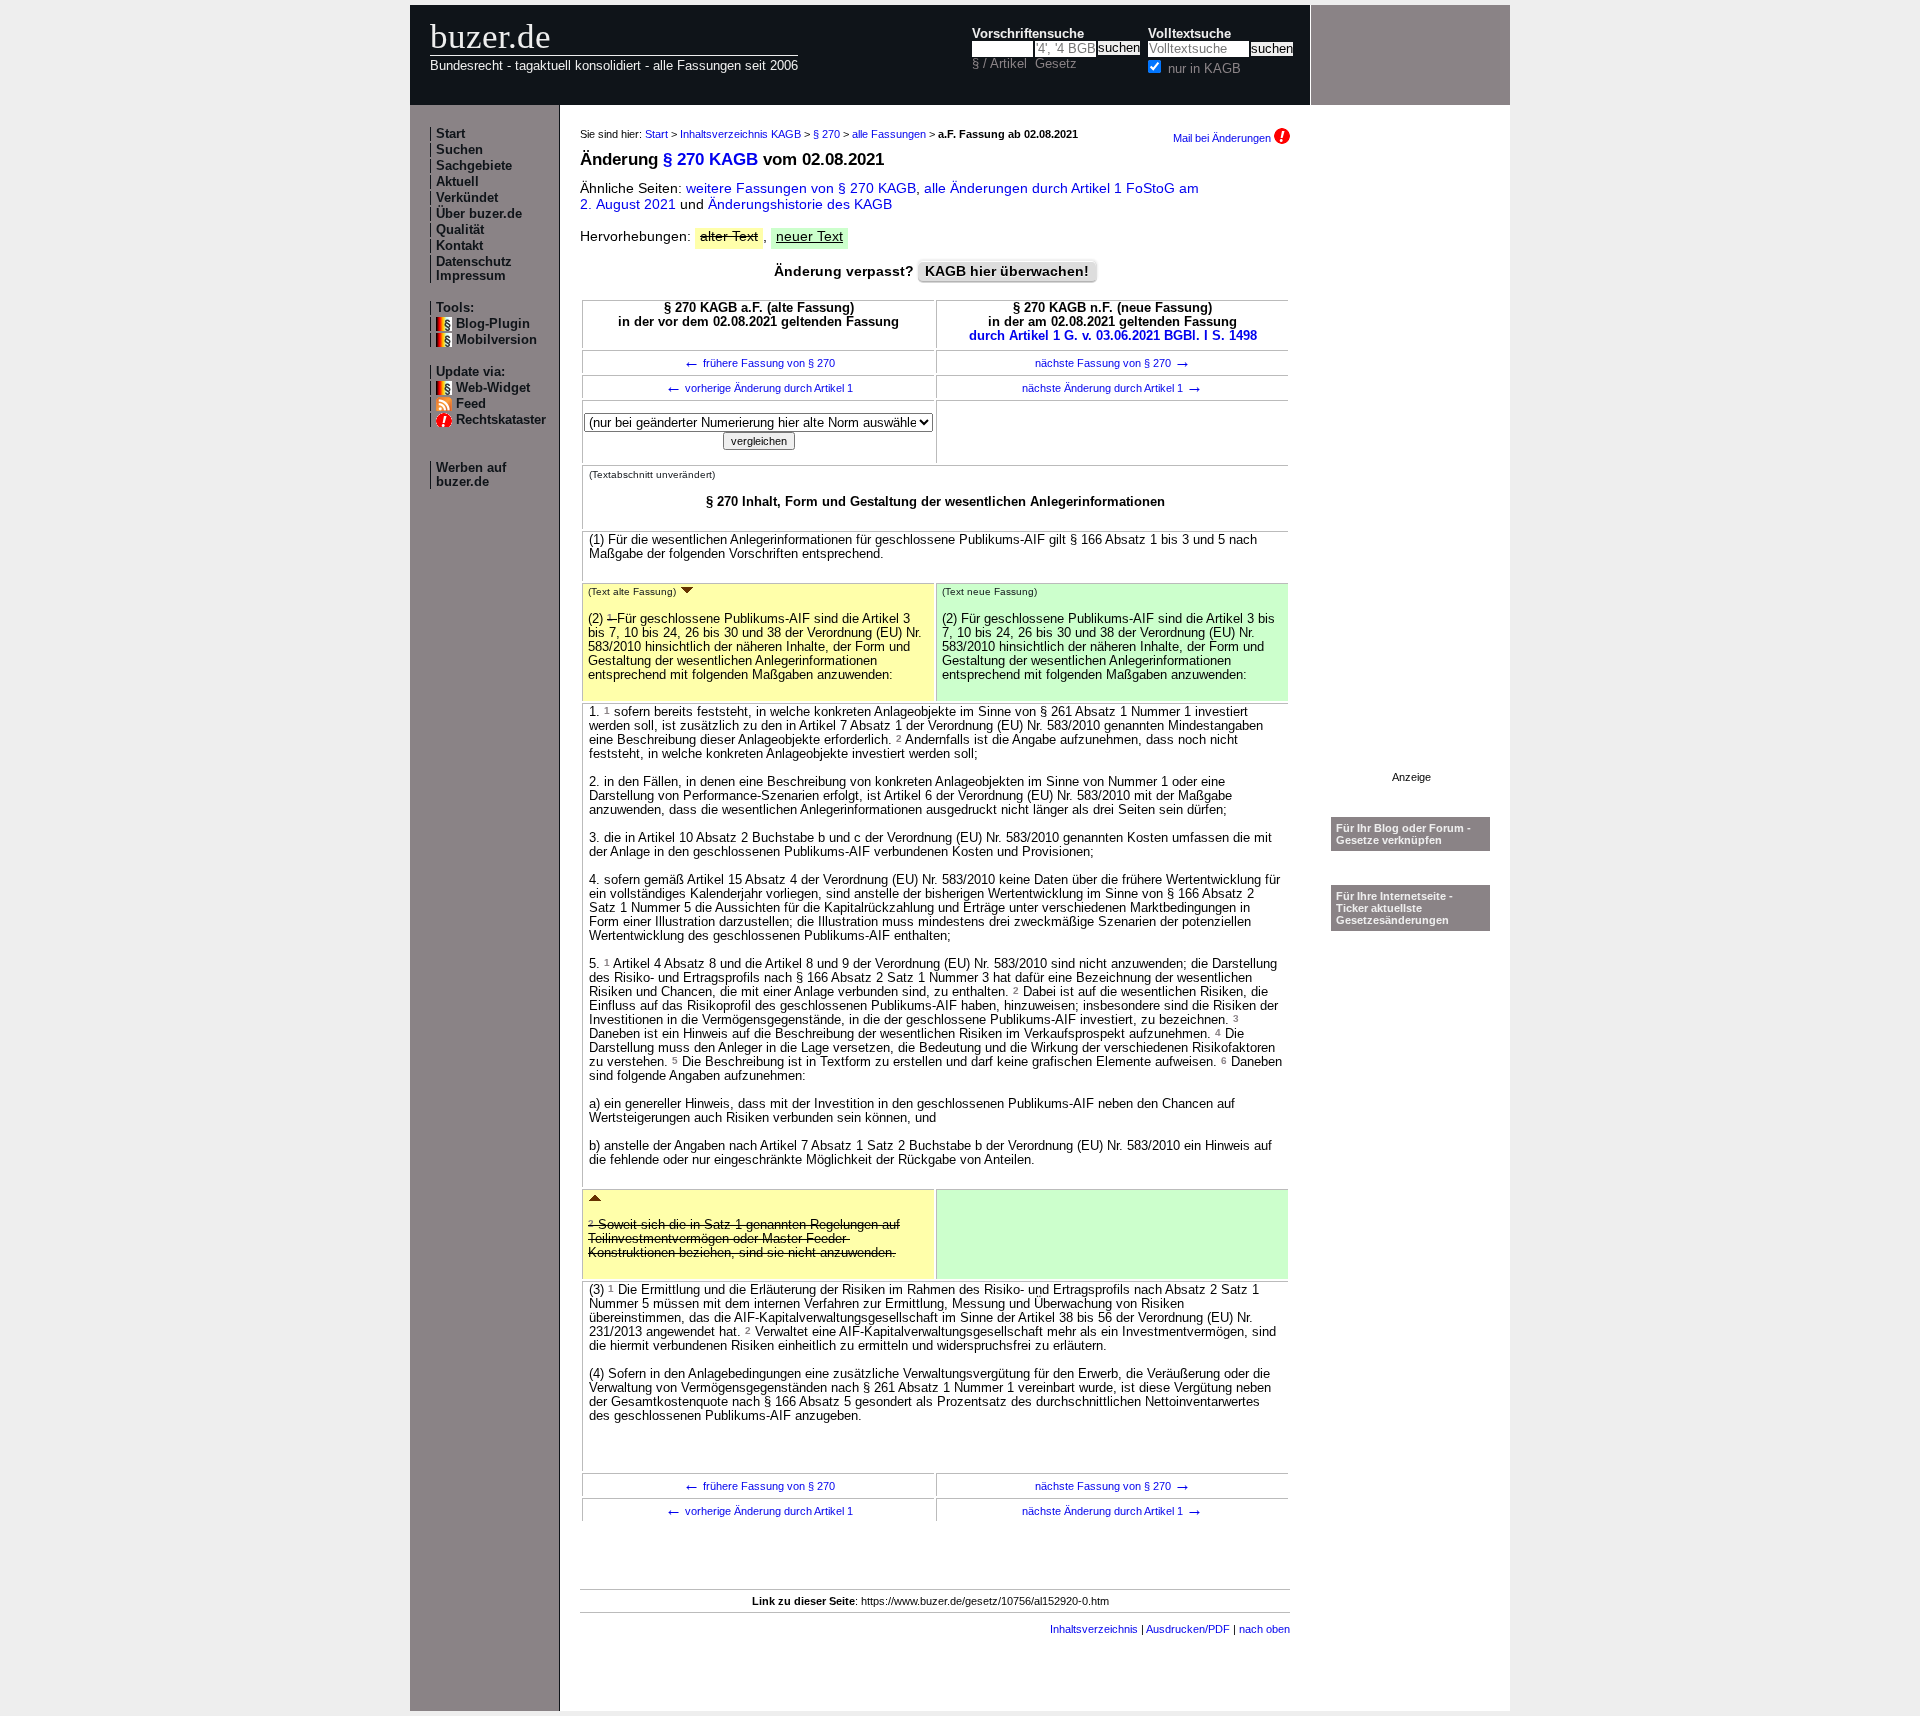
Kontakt (459, 246)
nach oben (1264, 1629)
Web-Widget (493, 388)
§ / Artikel (999, 64)
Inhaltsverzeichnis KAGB (740, 134)
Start (450, 134)
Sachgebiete (474, 166)
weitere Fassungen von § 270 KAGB (801, 188)
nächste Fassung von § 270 (1113, 363)
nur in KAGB (1204, 69)
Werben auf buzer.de (471, 475)
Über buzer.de (479, 214)
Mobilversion (496, 340)
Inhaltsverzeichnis (1094, 1629)
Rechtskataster (501, 420)
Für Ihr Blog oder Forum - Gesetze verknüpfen (1403, 834)
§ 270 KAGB (710, 159)
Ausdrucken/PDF (1188, 1629)
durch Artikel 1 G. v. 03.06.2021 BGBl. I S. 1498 (1113, 336)
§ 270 (826, 134)
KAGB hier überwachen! (1007, 271)
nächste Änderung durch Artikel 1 (1112, 388)
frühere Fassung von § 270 (759, 363)
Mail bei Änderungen (1223, 138)
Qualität (460, 230)
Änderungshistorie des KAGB (800, 204)
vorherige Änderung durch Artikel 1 (759, 388)
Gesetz (1056, 64)
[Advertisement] (1411, 471)
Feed (471, 404)
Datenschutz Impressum (474, 269)
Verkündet (467, 198)
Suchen (459, 150)
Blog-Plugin (493, 324)
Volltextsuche (1189, 34)
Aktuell (457, 182)
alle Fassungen (889, 134)
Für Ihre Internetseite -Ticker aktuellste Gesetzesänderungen (1394, 908)
